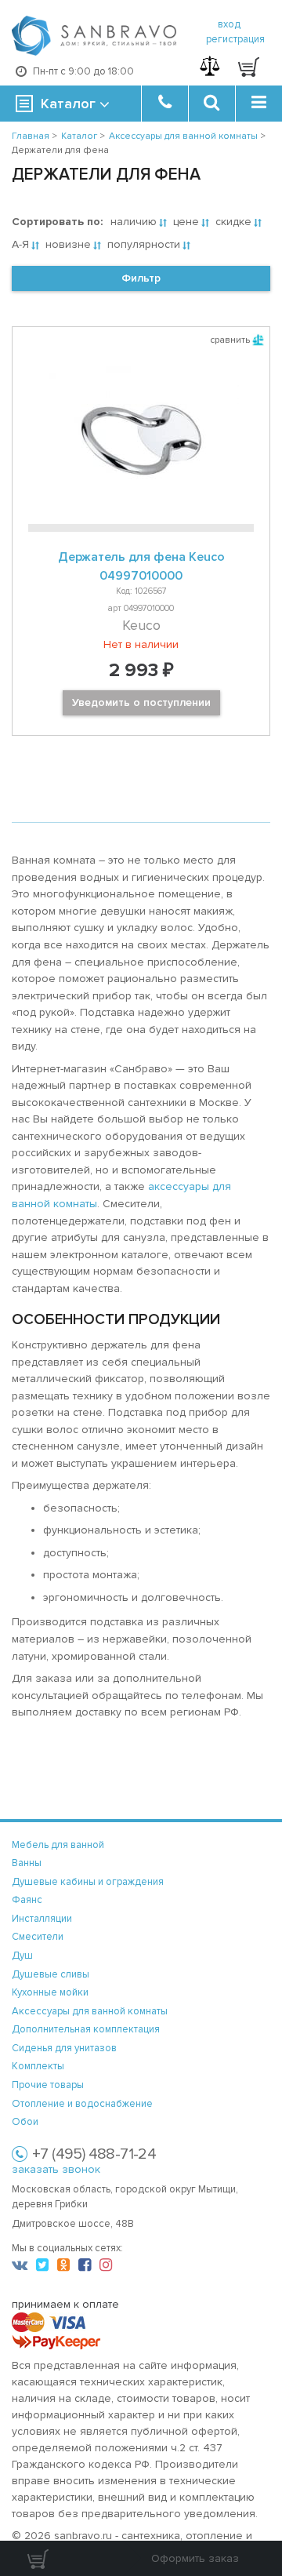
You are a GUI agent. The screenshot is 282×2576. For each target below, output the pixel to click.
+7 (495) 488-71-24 (94, 2154)
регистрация (235, 39)
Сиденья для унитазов (64, 2048)
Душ (22, 1956)
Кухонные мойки (50, 1992)
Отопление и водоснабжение (82, 2104)
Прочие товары (48, 2085)
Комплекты (38, 2066)
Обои (25, 2122)
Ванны (27, 1863)
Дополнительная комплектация (86, 2029)
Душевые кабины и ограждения (88, 1882)
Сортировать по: (57, 222)
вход (229, 24)
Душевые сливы (51, 1974)
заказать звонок (56, 2169)
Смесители (38, 1937)
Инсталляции (42, 1919)
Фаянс (27, 1900)
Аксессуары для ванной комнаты (90, 2011)
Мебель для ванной (58, 1845)
